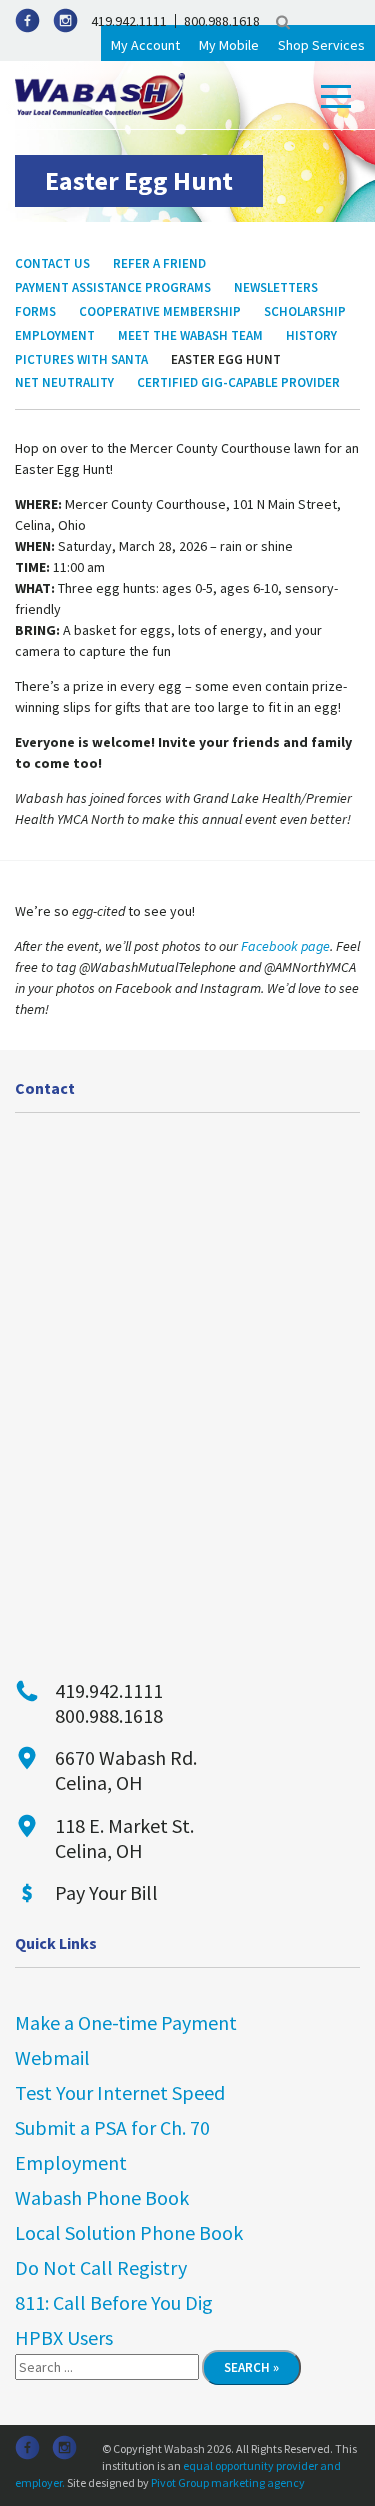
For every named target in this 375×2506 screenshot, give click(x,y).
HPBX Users (64, 2337)
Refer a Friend (159, 263)
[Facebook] (27, 20)
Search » (251, 2367)
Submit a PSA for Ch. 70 (112, 2127)
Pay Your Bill (106, 1892)
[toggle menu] (336, 97)
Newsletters (276, 287)
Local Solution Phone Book (129, 2232)
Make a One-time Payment (126, 2022)
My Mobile (229, 45)
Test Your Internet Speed (120, 2092)
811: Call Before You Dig (114, 2302)
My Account (145, 45)
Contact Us (52, 263)
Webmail (52, 2057)
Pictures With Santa (81, 359)
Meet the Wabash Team (190, 335)
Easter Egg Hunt (226, 359)
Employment (55, 335)
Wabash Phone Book (102, 2197)
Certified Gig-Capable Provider (238, 382)
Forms (35, 311)
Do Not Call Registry (101, 2267)
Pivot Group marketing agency (228, 2482)
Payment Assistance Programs (113, 287)
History (311, 335)
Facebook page (285, 946)
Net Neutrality (64, 382)
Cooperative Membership (160, 311)
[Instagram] (65, 20)
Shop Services (321, 45)
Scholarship (305, 311)
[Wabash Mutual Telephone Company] (100, 95)
